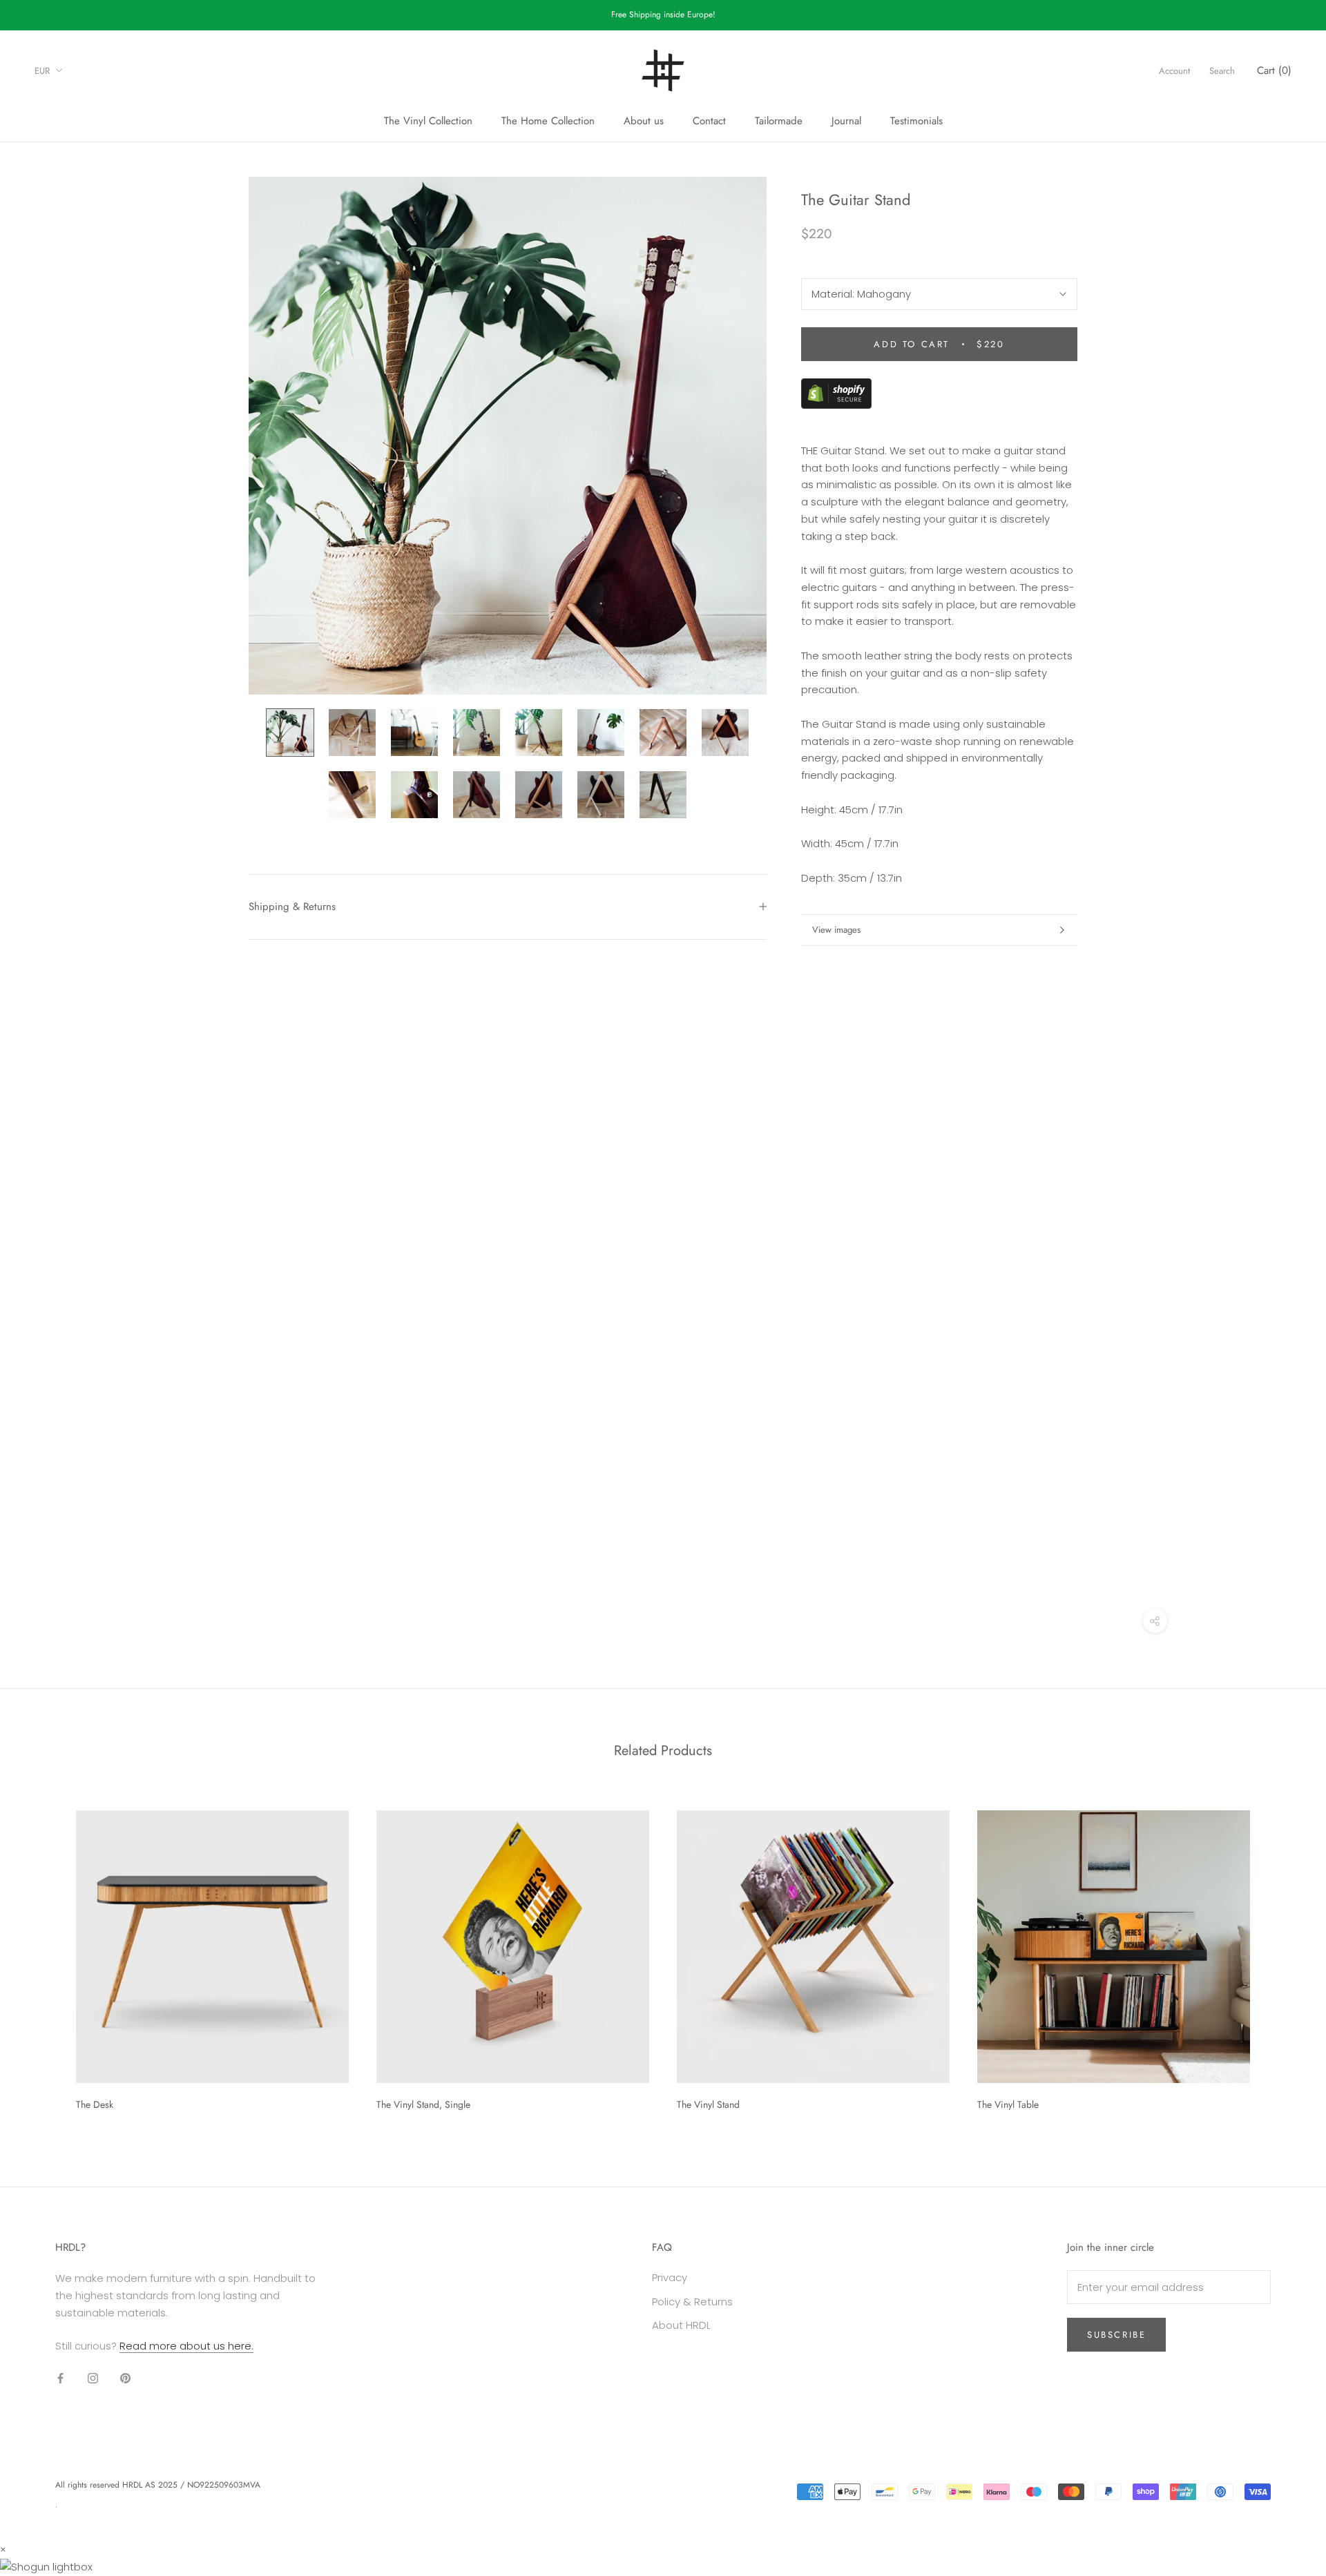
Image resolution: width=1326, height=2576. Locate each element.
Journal (846, 121)
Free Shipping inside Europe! (663, 14)
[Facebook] (60, 2378)
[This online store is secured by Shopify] (836, 386)
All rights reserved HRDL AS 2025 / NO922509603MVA (158, 2485)
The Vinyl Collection (428, 121)
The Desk (95, 2104)
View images (836, 930)
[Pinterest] (125, 2378)
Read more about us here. (186, 2346)
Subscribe (1116, 2335)
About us (644, 121)
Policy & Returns (692, 2302)
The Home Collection (548, 121)
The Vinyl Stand (708, 2104)
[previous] (43, 1956)
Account (1174, 70)
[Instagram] (93, 2378)
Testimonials (916, 121)
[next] (1283, 1956)
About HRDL (681, 2325)
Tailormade (779, 121)
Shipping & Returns (292, 907)
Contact (709, 121)
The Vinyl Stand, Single (423, 2104)
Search (1222, 70)
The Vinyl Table (1008, 2104)
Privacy (670, 2277)
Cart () (1274, 70)
